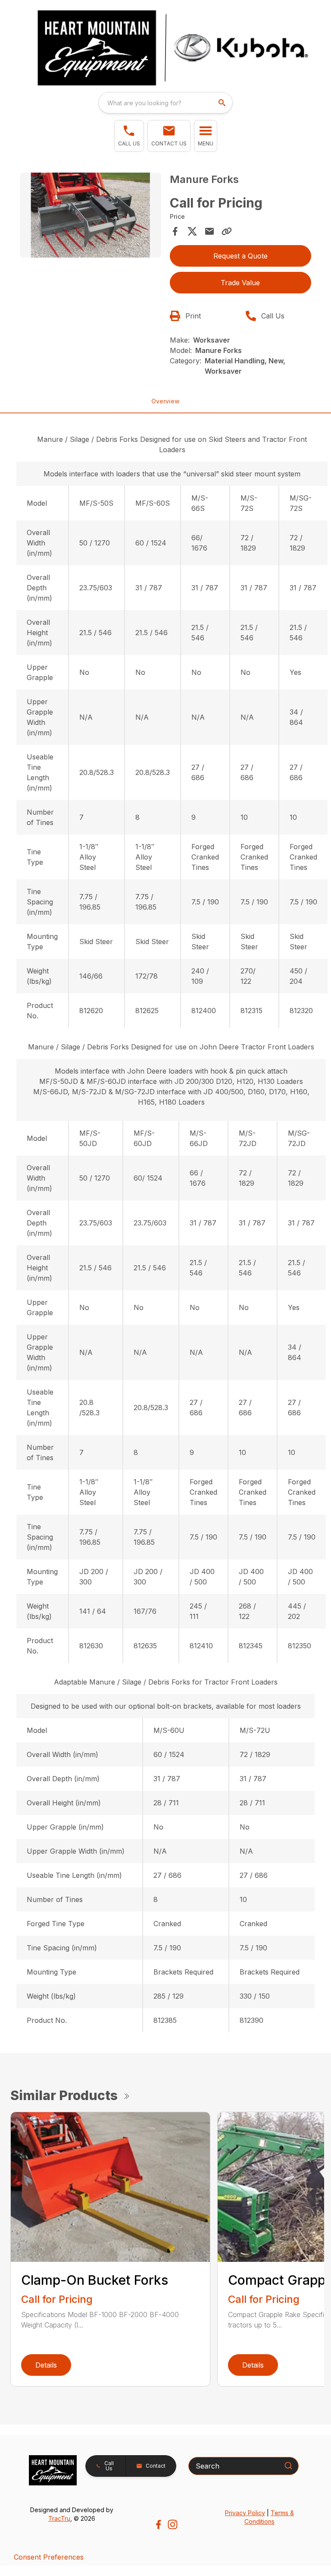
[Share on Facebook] (175, 231)
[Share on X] (192, 231)
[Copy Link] (227, 231)
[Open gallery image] (91, 215)
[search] (223, 103)
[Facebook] (158, 2524)
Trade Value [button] (240, 283)
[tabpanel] (91, 216)
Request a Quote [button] (240, 256)
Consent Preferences (49, 2557)
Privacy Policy (245, 2513)
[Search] (288, 2466)
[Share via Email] (209, 231)
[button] (129, 136)
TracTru (59, 2518)
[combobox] (165, 103)
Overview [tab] (165, 401)
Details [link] (46, 2365)
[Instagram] (173, 2524)
